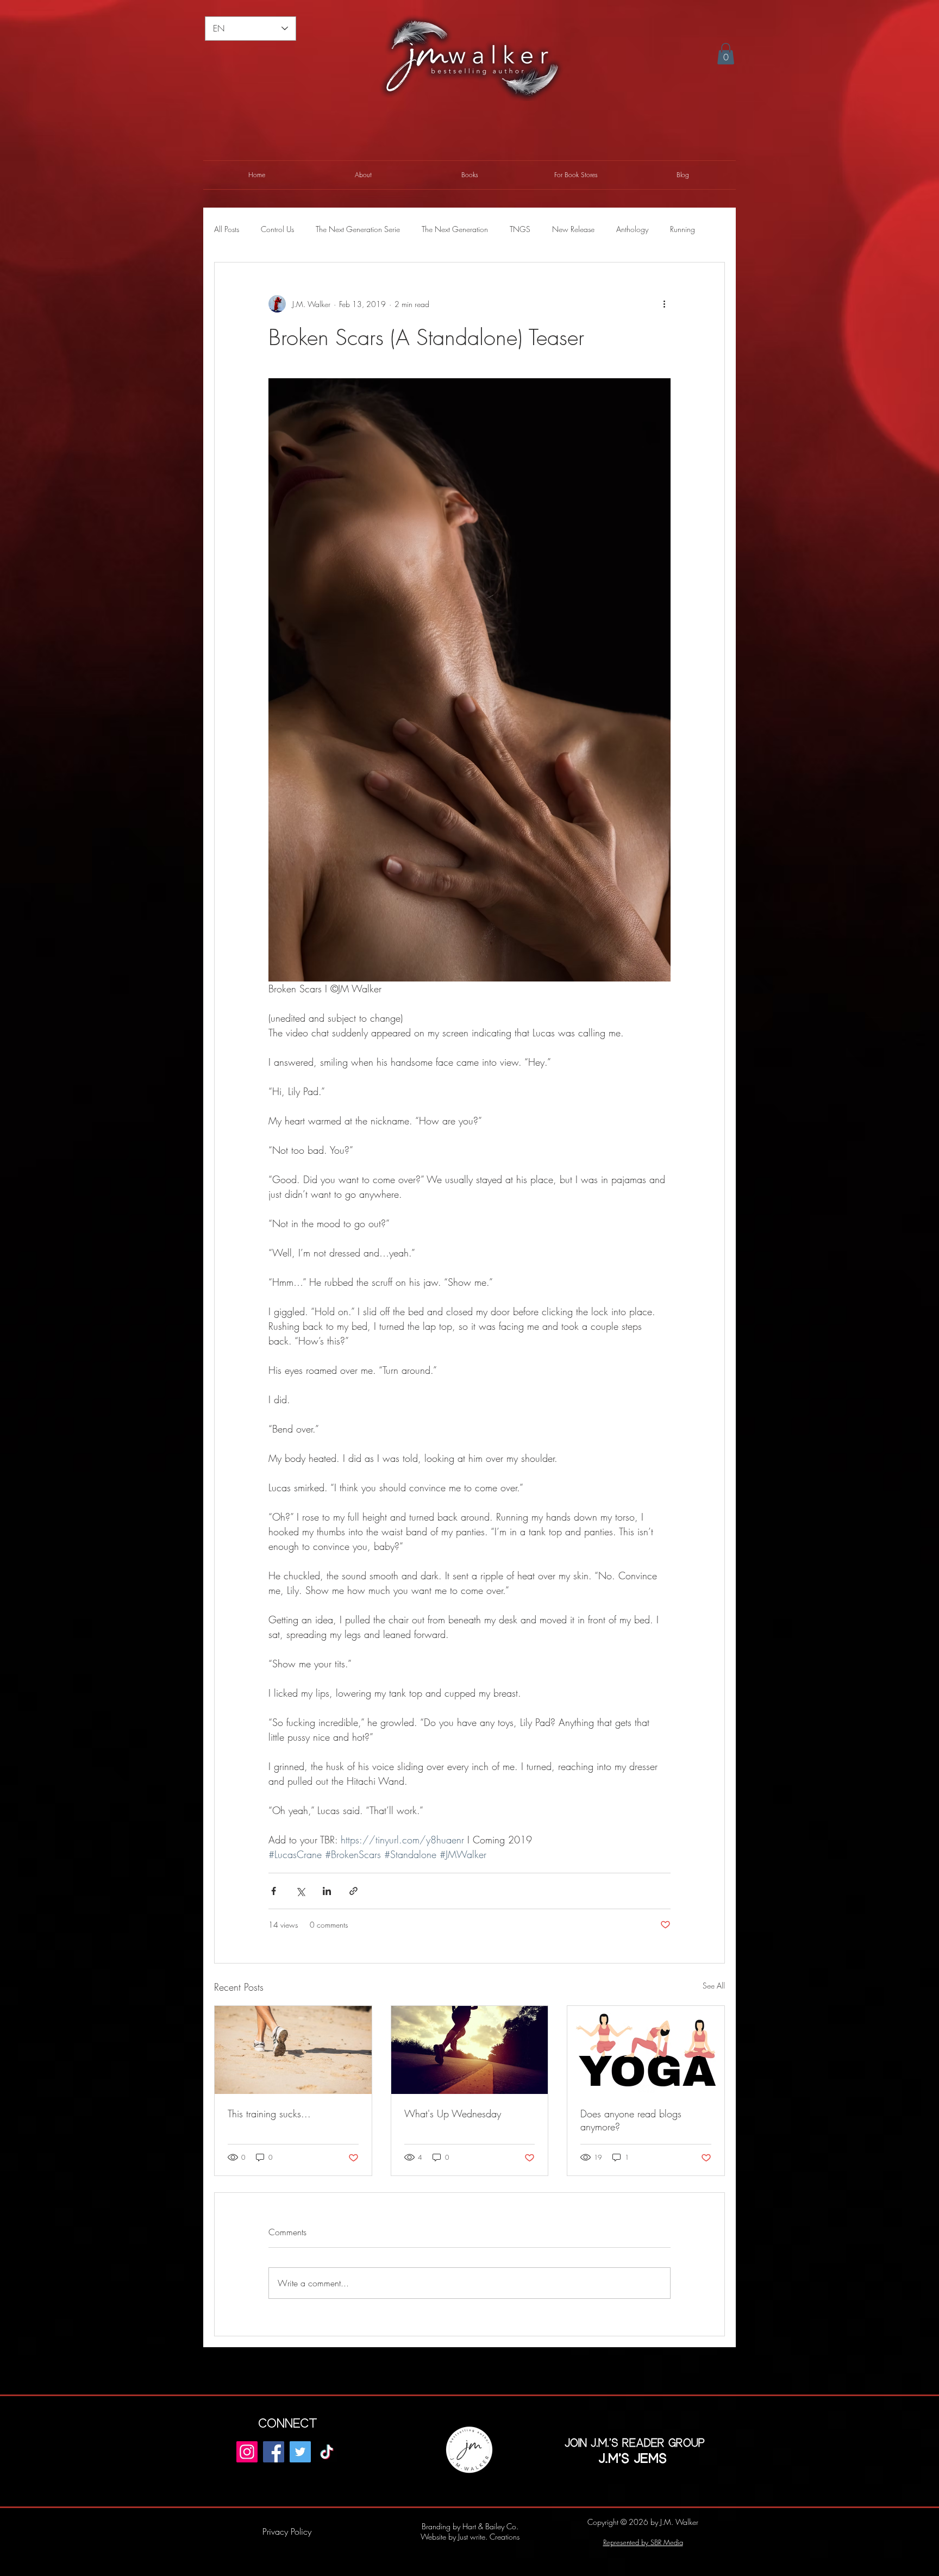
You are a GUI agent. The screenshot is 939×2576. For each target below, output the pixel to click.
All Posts (227, 229)
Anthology (632, 229)
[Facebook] (274, 2452)
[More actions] (664, 304)
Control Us (277, 229)
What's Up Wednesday (453, 2114)
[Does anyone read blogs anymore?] (646, 2050)
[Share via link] (353, 1891)
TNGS (520, 229)
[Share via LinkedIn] (327, 1891)
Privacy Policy (287, 2531)
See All (714, 1986)
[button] (726, 54)
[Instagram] (247, 2452)
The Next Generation (455, 229)
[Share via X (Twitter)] (300, 1891)
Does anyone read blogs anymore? (631, 2120)
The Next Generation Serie (358, 229)
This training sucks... (269, 2114)
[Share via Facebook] (274, 1891)
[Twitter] (300, 2452)
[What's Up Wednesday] (470, 2050)
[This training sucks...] (293, 2050)
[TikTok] (327, 2452)
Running (683, 229)
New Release (573, 229)
